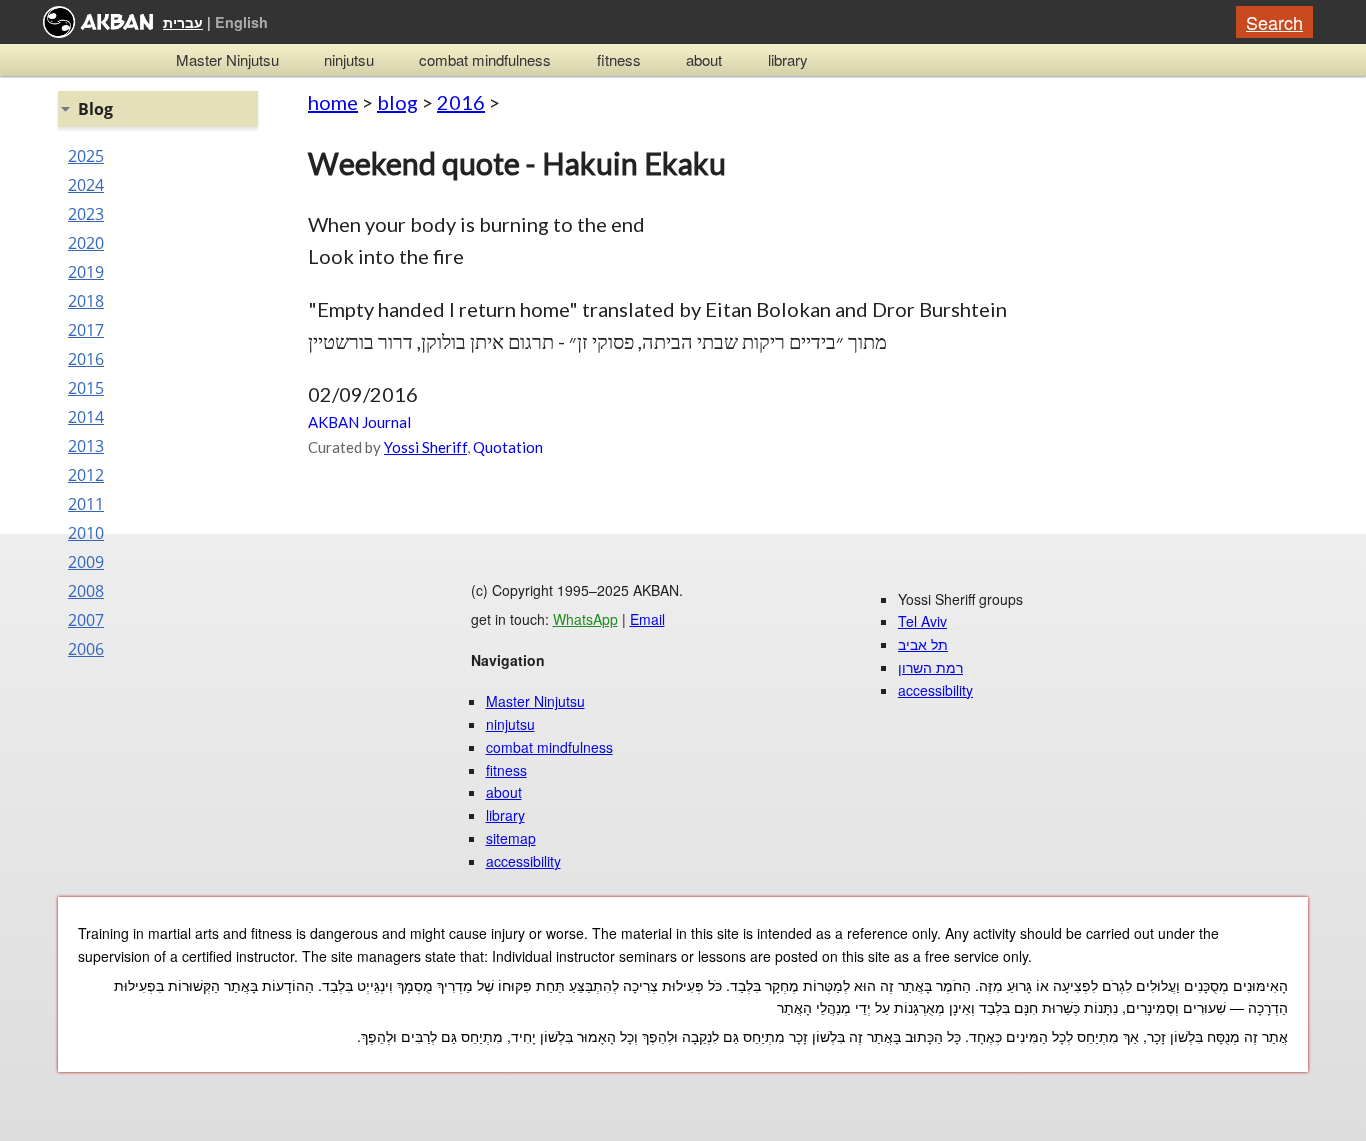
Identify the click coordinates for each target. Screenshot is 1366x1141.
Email (647, 619)
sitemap (511, 838)
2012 (86, 475)
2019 (86, 272)
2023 (86, 214)
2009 (86, 562)
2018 (86, 301)
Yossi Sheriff (425, 447)
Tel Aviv (922, 621)
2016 (461, 102)
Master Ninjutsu (227, 59)
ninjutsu (349, 59)
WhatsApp (585, 619)
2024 (86, 185)
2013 (86, 446)
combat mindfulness (485, 59)
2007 (86, 620)
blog (397, 102)
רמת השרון (930, 667)
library (788, 59)
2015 (86, 388)
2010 (86, 533)
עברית (183, 22)
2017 (86, 330)
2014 (86, 417)
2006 (86, 649)
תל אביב (923, 644)
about (704, 59)
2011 (86, 504)
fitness (619, 59)
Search (1274, 22)
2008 (86, 591)
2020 (86, 243)
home (333, 102)
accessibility (523, 861)
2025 (86, 156)
